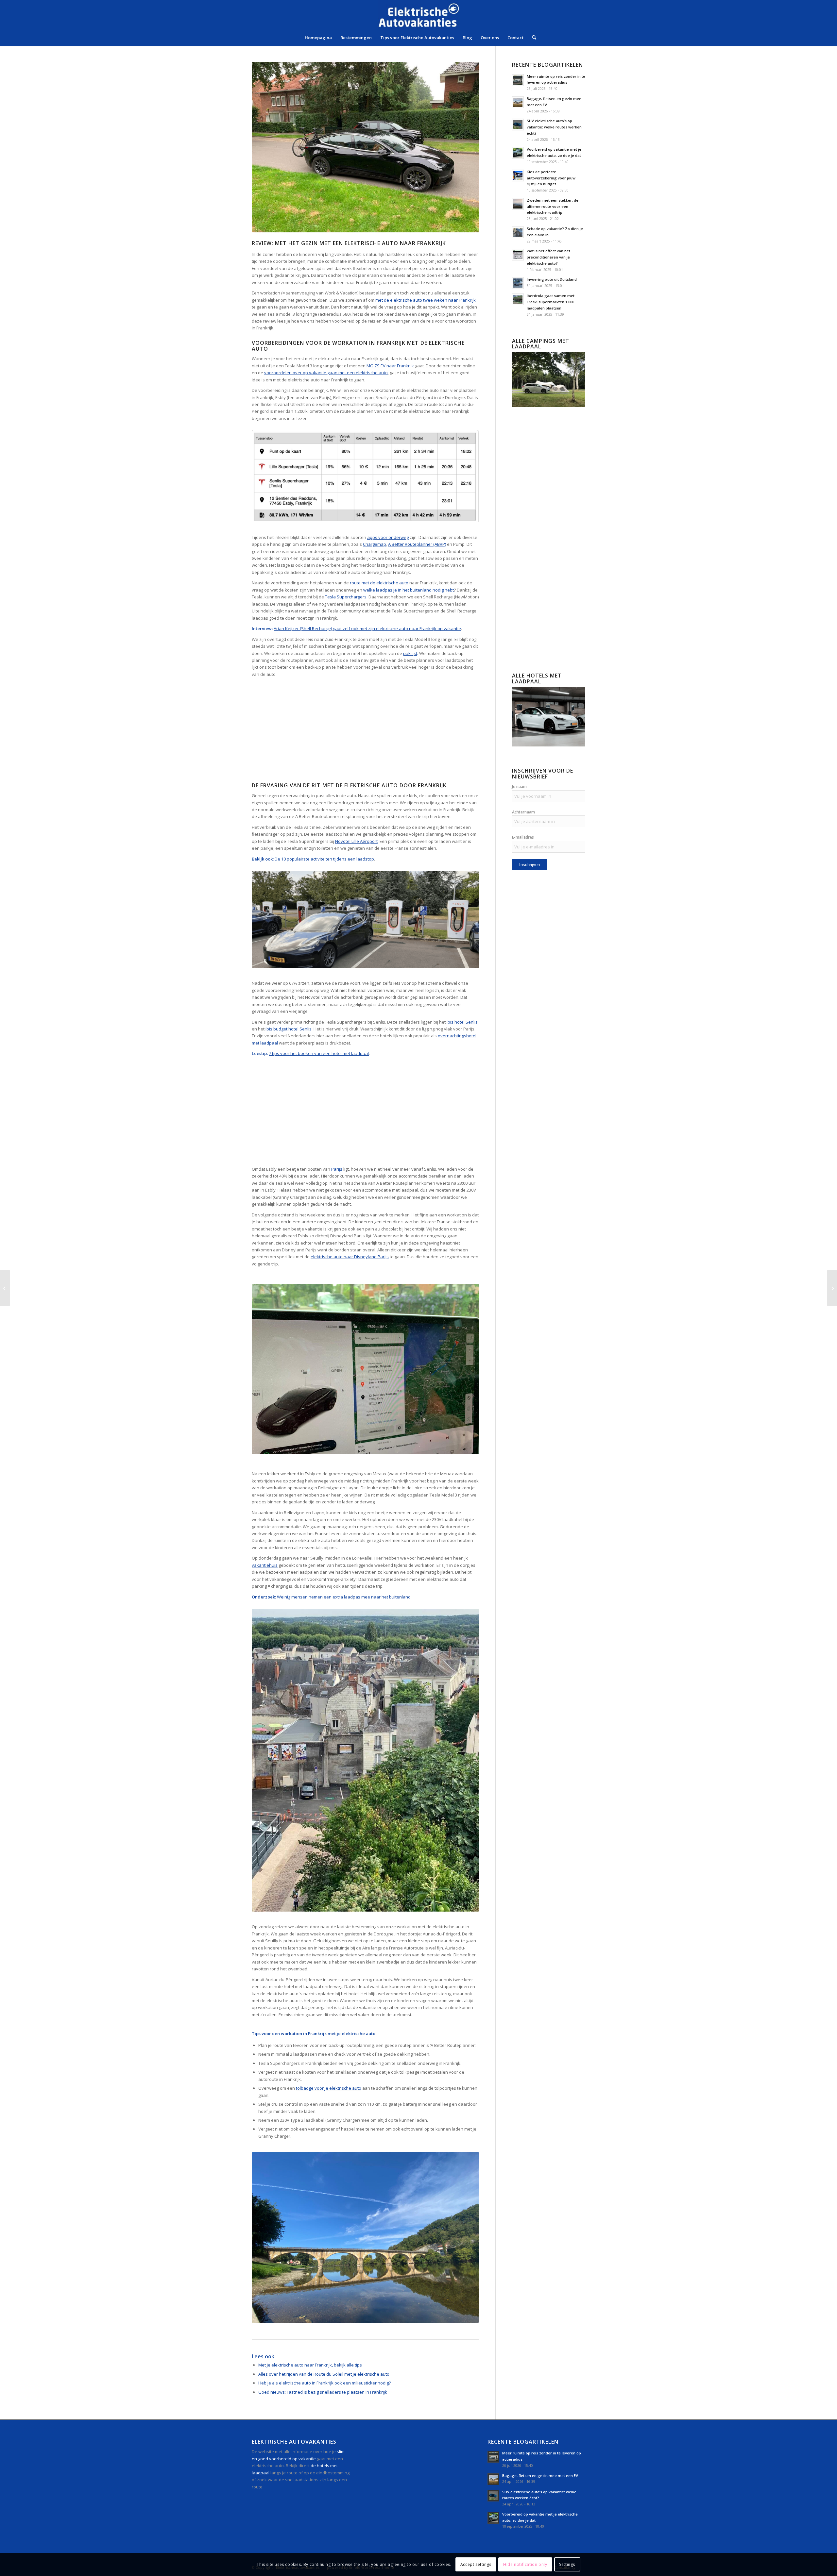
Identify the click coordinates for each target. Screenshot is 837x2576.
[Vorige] (266, 1369)
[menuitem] (318, 38)
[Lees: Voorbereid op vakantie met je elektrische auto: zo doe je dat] (518, 153)
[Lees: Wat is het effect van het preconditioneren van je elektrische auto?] (518, 255)
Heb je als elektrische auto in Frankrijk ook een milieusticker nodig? (325, 2383)
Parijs (337, 1169)
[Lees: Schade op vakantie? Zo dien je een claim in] (518, 232)
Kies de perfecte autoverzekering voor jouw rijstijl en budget (551, 178)
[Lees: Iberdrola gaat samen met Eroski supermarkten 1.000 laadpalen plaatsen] (518, 299)
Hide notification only (525, 2564)
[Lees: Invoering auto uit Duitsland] (518, 283)
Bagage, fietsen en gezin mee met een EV (540, 2476)
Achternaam (523, 812)
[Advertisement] (365, 732)
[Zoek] (532, 38)
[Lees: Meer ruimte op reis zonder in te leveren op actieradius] (518, 80)
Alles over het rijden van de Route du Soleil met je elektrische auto (324, 2374)
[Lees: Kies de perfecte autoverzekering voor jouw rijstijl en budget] (518, 176)
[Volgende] (464, 1369)
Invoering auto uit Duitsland (552, 279)
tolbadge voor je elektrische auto (329, 2088)
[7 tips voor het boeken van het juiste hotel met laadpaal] (5, 1288)
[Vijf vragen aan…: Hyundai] (832, 1288)
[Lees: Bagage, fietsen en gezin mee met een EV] (518, 102)
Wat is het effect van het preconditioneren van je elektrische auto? (548, 257)
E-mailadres (523, 837)
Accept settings (476, 2564)
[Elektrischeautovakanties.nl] (418, 15)
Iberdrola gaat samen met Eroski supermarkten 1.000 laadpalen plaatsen (551, 302)
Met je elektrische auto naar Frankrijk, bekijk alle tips (310, 2365)
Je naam (519, 786)
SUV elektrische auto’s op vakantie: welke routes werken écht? (554, 127)
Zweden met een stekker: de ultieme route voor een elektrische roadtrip (553, 206)
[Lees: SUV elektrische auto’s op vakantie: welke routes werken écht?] (518, 125)
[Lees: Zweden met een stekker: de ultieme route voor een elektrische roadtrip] (518, 204)
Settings (567, 2564)
